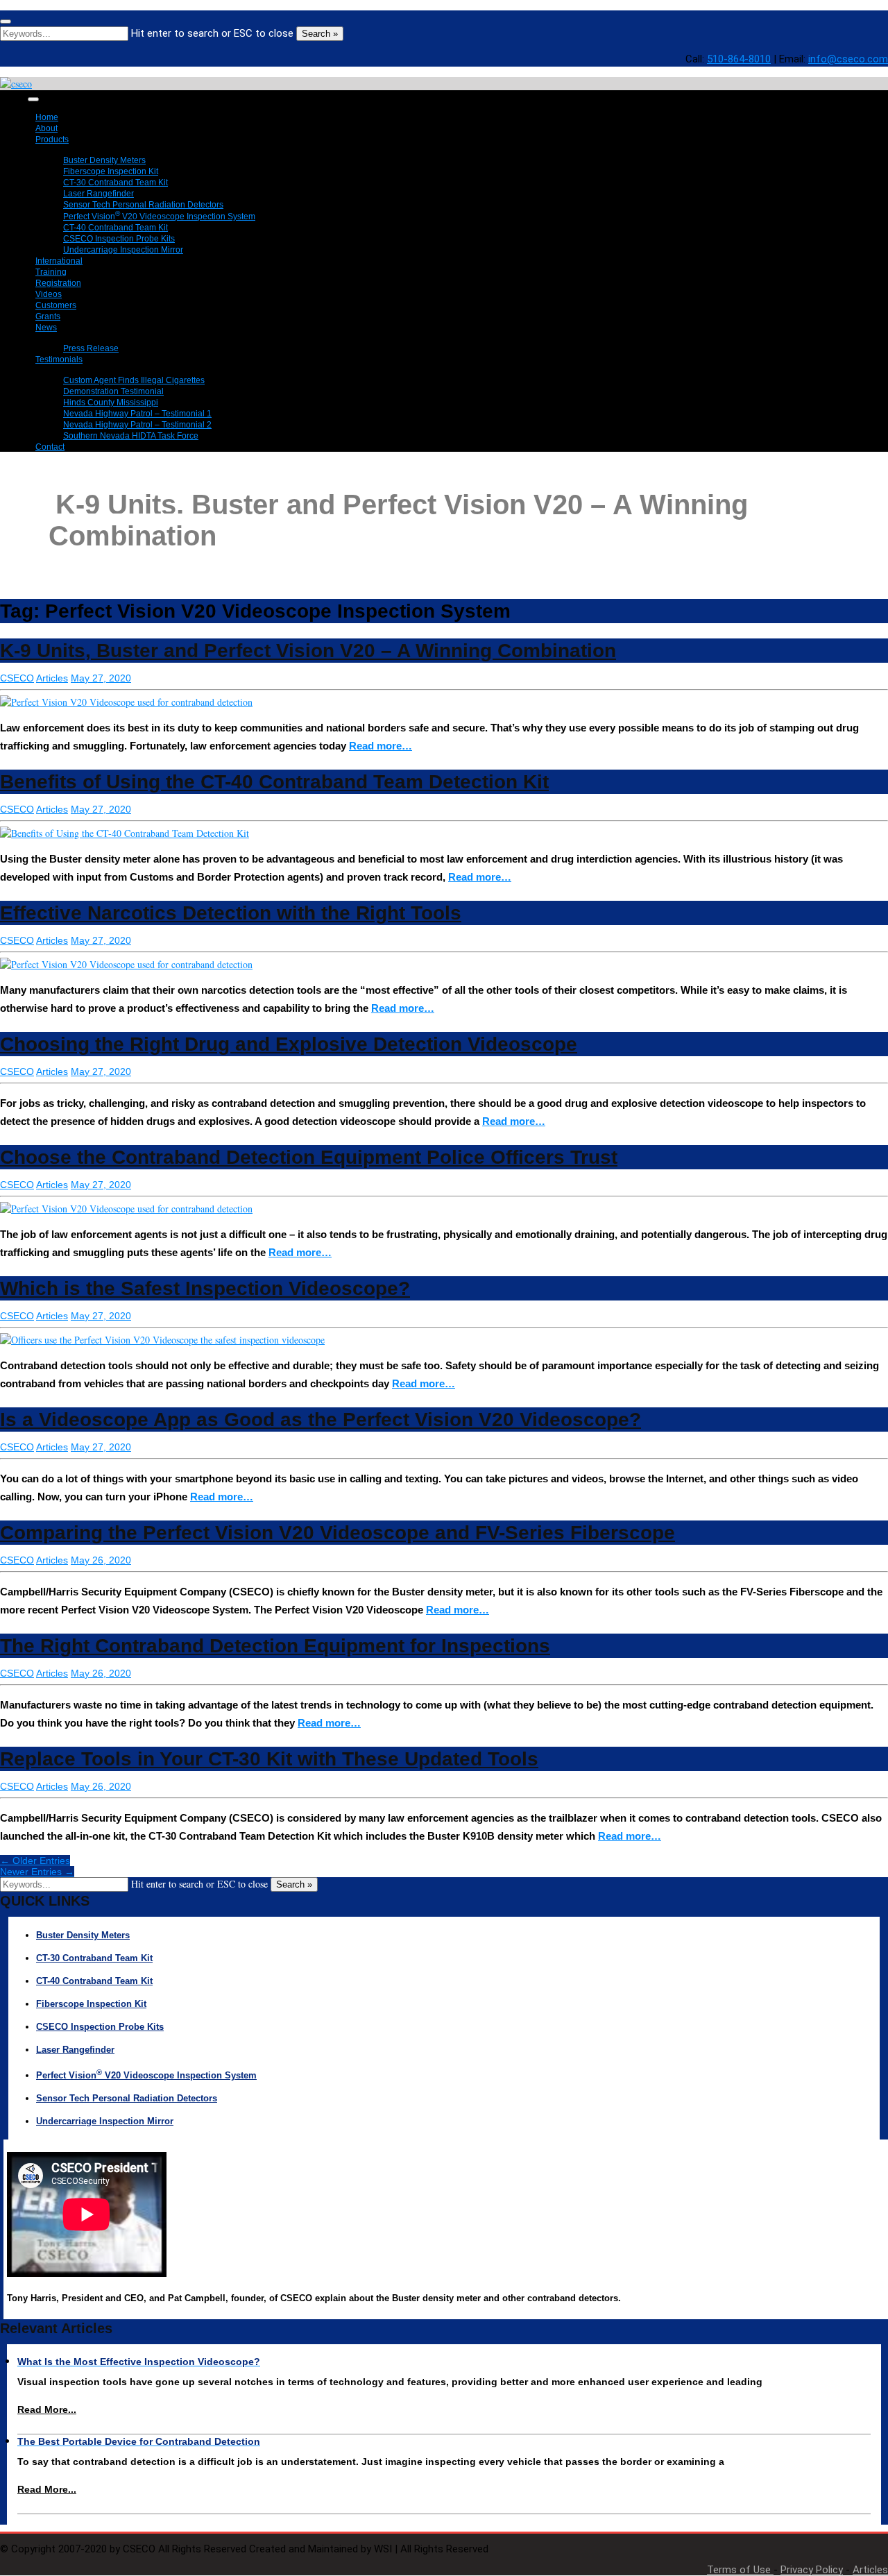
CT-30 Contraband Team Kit (94, 1958)
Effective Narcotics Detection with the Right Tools (231, 913)
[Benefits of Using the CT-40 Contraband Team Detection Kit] (125, 833)
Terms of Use (740, 2570)
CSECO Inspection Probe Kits (100, 2027)
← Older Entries (35, 1861)
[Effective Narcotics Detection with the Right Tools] (126, 964)
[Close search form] (6, 22)
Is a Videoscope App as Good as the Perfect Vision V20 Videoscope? (321, 1420)
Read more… (381, 746)
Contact (50, 447)
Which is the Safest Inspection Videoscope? (205, 1288)
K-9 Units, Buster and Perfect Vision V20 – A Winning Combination (308, 651)
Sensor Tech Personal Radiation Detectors (127, 2098)
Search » (320, 34)
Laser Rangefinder (75, 2050)
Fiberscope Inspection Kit (91, 2004)
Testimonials (59, 359)
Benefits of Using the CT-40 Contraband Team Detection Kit (274, 782)
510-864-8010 (739, 59)
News (46, 328)
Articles (52, 678)
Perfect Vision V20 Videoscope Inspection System (146, 2075)
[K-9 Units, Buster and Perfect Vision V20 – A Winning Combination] (126, 702)
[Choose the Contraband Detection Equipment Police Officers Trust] (126, 1209)
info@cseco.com (848, 59)
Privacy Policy (812, 2570)
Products (52, 139)
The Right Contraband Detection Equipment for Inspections (275, 1646)
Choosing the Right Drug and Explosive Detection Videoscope (289, 1044)
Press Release (91, 348)
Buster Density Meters (83, 1935)
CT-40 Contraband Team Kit (94, 1981)
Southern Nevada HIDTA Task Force (131, 436)
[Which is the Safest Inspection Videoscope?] (162, 1340)
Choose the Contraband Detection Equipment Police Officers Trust (309, 1157)
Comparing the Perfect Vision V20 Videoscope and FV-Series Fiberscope (338, 1533)
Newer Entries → (37, 1872)
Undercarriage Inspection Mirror (123, 250)
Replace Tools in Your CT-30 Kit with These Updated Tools (269, 1759)
